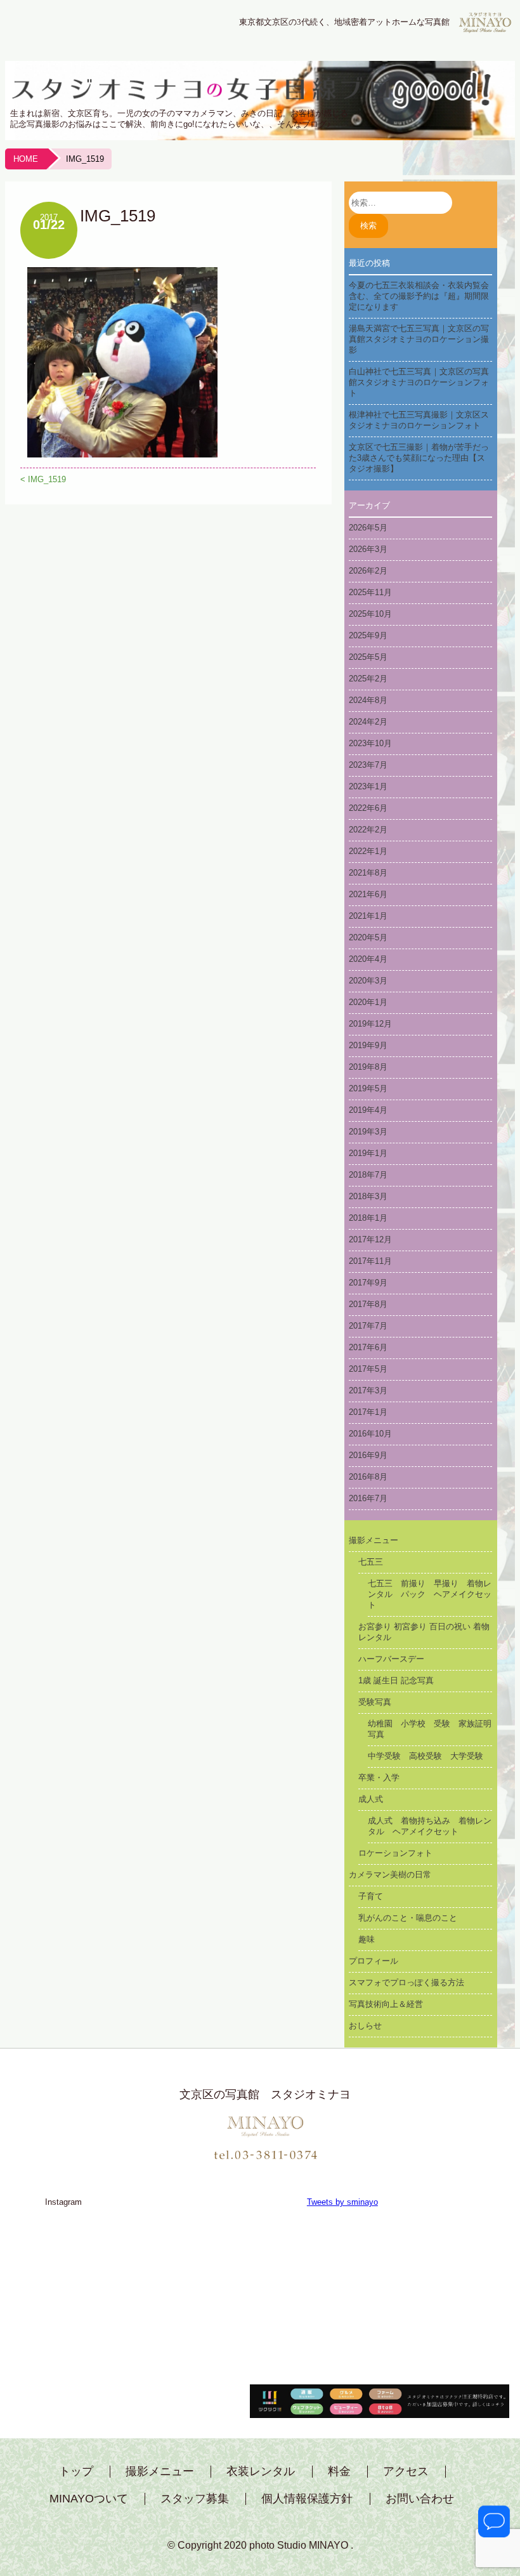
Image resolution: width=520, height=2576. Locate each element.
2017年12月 (370, 1239)
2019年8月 (368, 1067)
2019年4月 (368, 1110)
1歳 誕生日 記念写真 (396, 1680)
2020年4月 (368, 959)
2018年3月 (368, 1196)
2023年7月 (368, 765)
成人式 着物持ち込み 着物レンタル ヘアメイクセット (430, 1826)
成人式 (371, 1799)
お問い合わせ (420, 2499)
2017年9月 (368, 1283)
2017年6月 (368, 1347)
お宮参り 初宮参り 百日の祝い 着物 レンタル (426, 1632)
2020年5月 (368, 937)
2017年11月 (370, 1261)
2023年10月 (370, 743)
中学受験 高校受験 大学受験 (426, 1756)
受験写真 (375, 1702)
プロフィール (374, 1961)
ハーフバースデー (391, 1659)
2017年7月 (368, 1326)
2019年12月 (370, 1024)
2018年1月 (368, 1218)
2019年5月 (368, 1088)
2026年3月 (368, 549)
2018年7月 (368, 1175)
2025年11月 (370, 592)
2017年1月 (368, 1412)
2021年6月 (368, 894)
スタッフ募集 (195, 2499)
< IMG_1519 (43, 479)
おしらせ (365, 2026)
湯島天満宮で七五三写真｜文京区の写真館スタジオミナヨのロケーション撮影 (419, 339)
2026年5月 (368, 528)
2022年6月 (368, 808)
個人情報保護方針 (307, 2499)
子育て (371, 1896)
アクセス (406, 2472)
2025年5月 (368, 657)
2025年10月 (370, 614)
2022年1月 (368, 851)
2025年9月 (368, 635)
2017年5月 (368, 1369)
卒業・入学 (379, 1778)
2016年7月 (368, 1498)
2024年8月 (368, 700)
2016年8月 (368, 1477)
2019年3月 (368, 1132)
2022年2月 (368, 830)
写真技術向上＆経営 (386, 2004)
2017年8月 (368, 1304)
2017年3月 (368, 1390)
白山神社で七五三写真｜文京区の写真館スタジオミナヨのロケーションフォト (419, 382)
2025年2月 (368, 679)
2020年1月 (368, 1002)
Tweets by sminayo (342, 2202)
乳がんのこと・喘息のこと (408, 1918)
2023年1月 (368, 786)
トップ (76, 2472)
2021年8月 (368, 873)
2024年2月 (368, 722)
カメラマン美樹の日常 (390, 1875)
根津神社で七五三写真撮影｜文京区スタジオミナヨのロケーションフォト (419, 420)
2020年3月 (368, 981)
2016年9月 (368, 1455)
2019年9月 (368, 1045)
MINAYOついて (89, 2499)
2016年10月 (370, 1434)
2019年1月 (368, 1153)
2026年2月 (368, 571)
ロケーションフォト (395, 1853)
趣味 (367, 1939)
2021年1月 (368, 916)
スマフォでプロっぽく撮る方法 (406, 1982)
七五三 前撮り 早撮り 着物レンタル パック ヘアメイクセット (430, 1594)
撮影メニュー (374, 1540)
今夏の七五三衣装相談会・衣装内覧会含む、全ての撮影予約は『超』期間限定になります (419, 296)
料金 (339, 2472)
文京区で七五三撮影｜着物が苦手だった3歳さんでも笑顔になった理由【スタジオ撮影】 (419, 458)
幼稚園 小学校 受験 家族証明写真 (430, 1729)
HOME (26, 159)
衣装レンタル (261, 2472)
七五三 (371, 1562)
